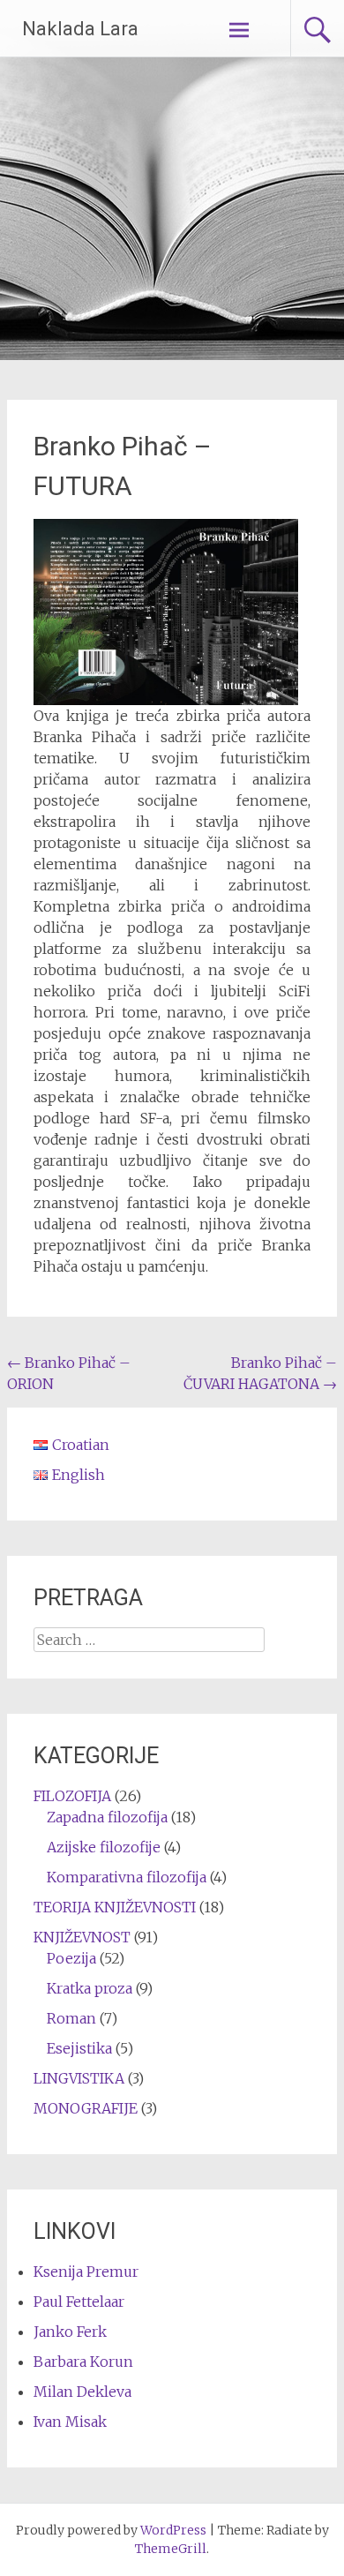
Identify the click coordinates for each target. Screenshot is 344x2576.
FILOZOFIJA (72, 1796)
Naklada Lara (80, 29)
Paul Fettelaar (79, 2302)
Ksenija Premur (86, 2272)
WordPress (173, 2530)
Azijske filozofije (104, 1847)
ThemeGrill (171, 2549)
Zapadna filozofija (107, 1817)
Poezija (71, 1958)
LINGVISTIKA (79, 2078)
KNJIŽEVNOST (82, 1937)
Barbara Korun (83, 2362)
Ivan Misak (70, 2422)
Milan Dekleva (82, 2392)
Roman (71, 2018)
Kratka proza (90, 1988)
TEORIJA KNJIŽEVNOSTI (115, 1907)
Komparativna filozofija (127, 1877)
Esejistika (79, 2048)
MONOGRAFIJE (86, 2108)
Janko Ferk (70, 2332)
